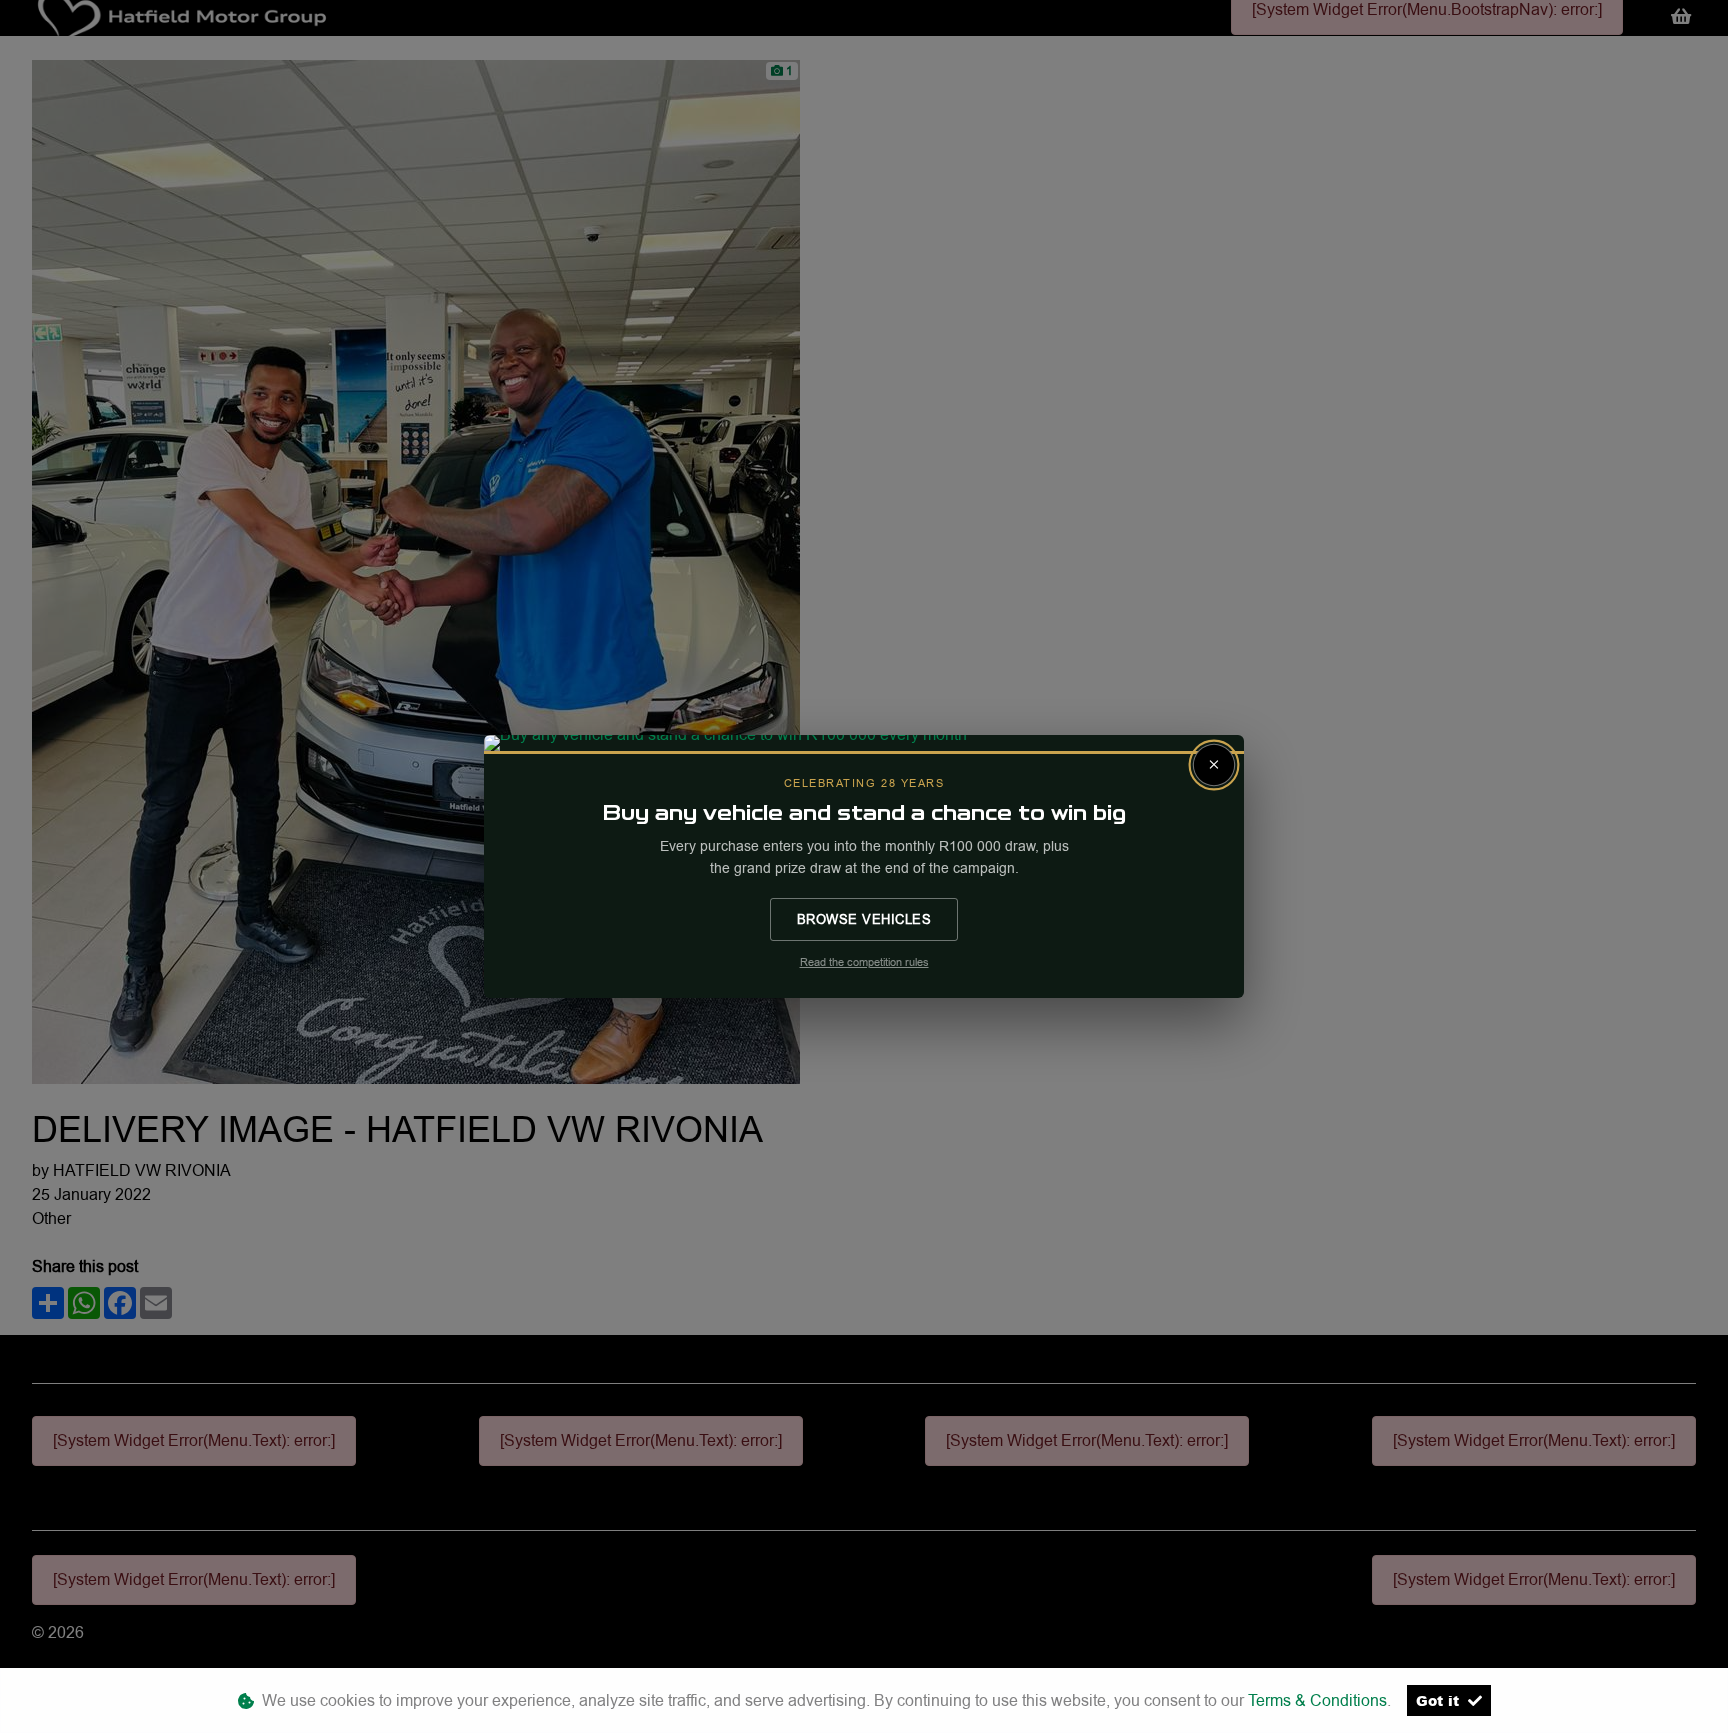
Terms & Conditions (1317, 1700)
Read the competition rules (864, 962)
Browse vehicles (864, 919)
